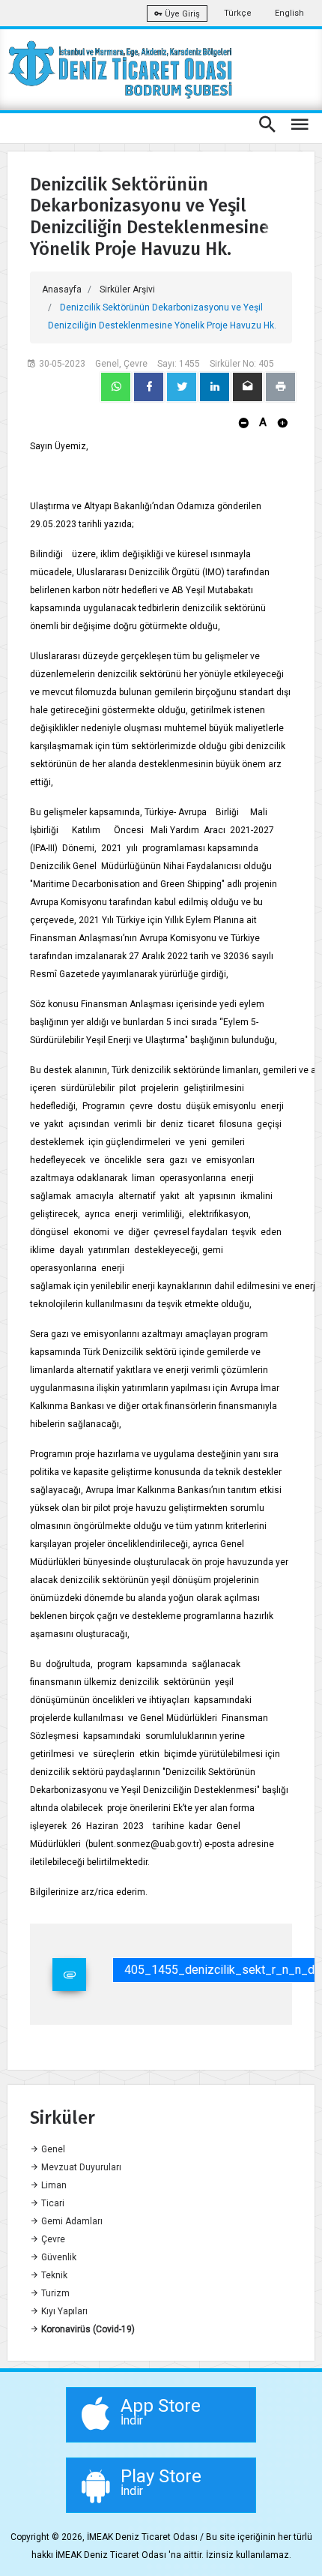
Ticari (52, 2203)
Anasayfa (62, 289)
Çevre (52, 2239)
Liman (53, 2185)
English (289, 13)
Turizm (54, 2293)
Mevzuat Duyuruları (80, 2167)
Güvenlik (58, 2257)
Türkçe (238, 13)
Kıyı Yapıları (63, 2311)
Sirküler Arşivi (127, 289)
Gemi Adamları (71, 2221)
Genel (52, 2149)
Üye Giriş (181, 14)
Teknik (53, 2275)
